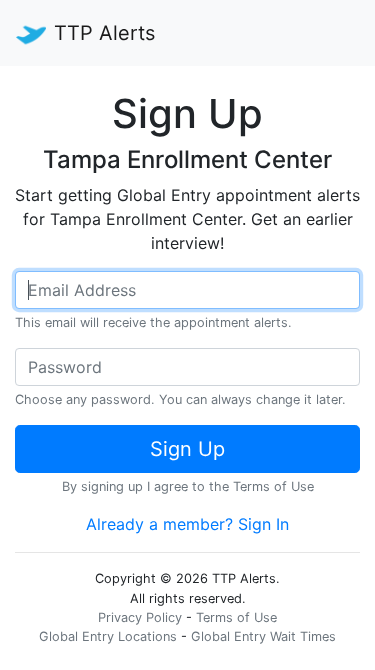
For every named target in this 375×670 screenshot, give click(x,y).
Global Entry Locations (108, 636)
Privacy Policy (140, 617)
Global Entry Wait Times (263, 636)
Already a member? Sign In (187, 524)
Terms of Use (273, 486)
